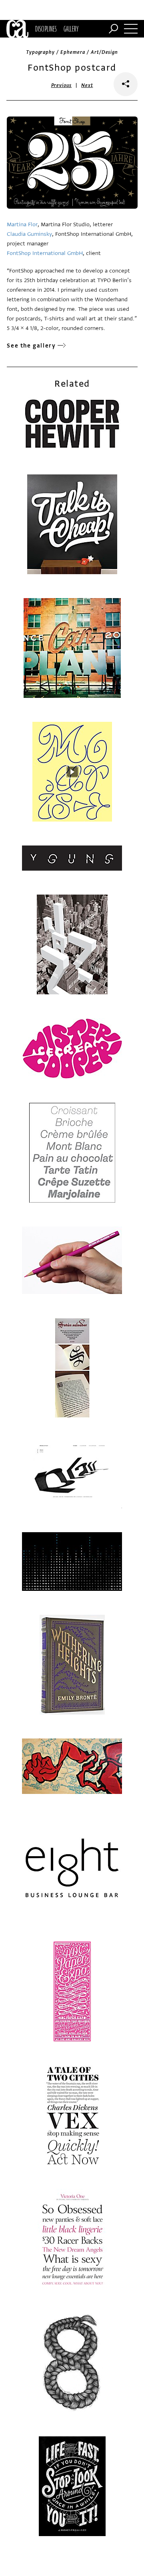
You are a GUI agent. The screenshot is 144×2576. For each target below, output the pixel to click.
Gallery (71, 29)
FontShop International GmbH (45, 253)
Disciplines (46, 29)
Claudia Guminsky (29, 234)
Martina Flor (22, 224)
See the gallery (31, 346)
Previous (62, 85)
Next (87, 85)
